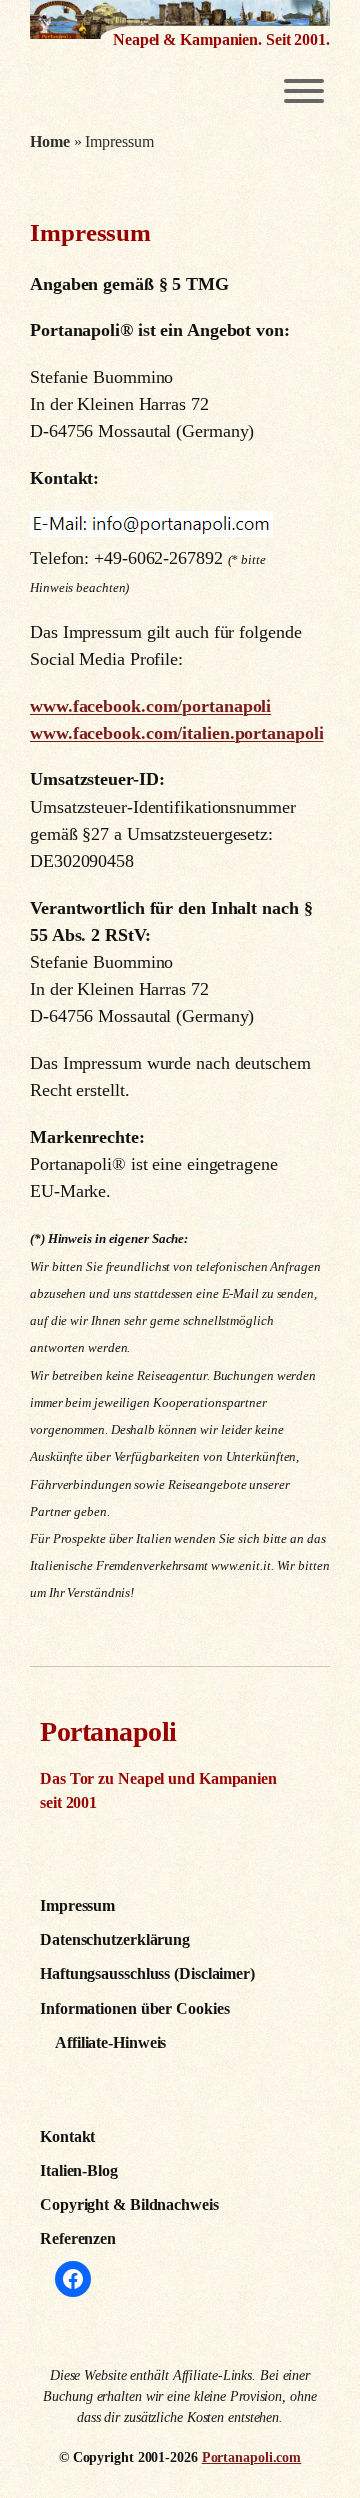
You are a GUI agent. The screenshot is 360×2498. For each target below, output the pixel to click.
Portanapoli (108, 1731)
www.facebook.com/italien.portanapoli (176, 733)
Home (50, 141)
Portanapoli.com (252, 2457)
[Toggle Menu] (304, 91)
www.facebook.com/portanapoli (150, 706)
